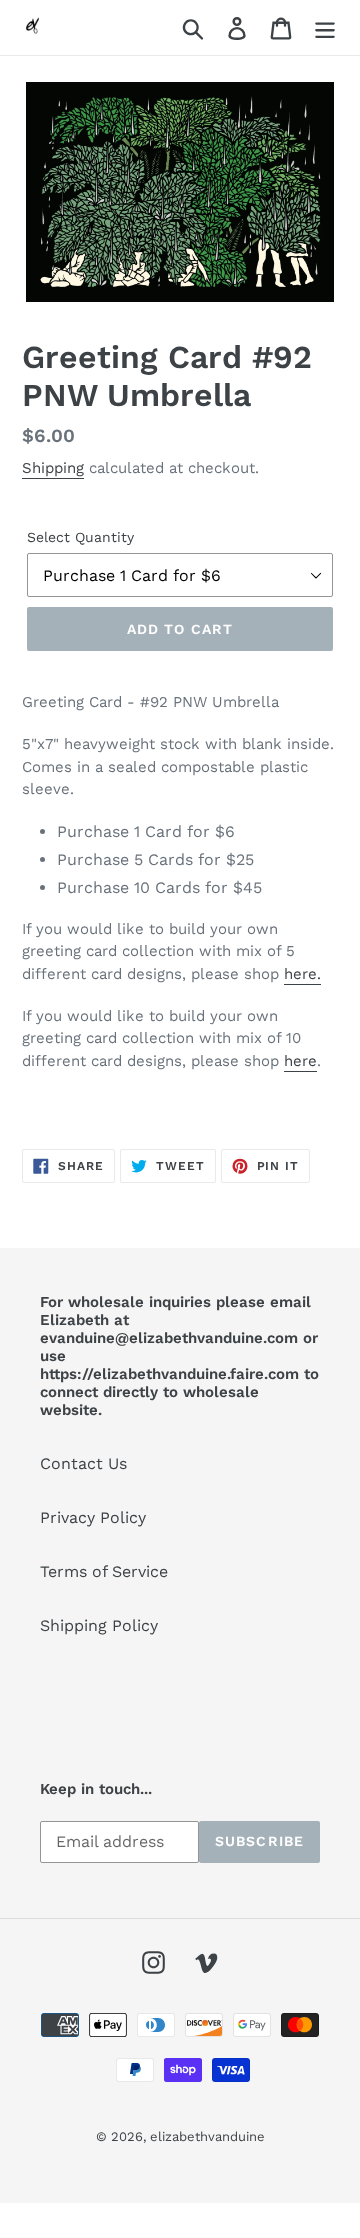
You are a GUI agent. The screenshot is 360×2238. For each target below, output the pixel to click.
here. (302, 974)
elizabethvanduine (207, 2136)
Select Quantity (80, 537)
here (300, 1061)
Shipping (53, 468)
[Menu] (325, 27)
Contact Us (83, 1463)
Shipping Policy (99, 1625)
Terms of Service (104, 1571)
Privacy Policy (93, 1517)
